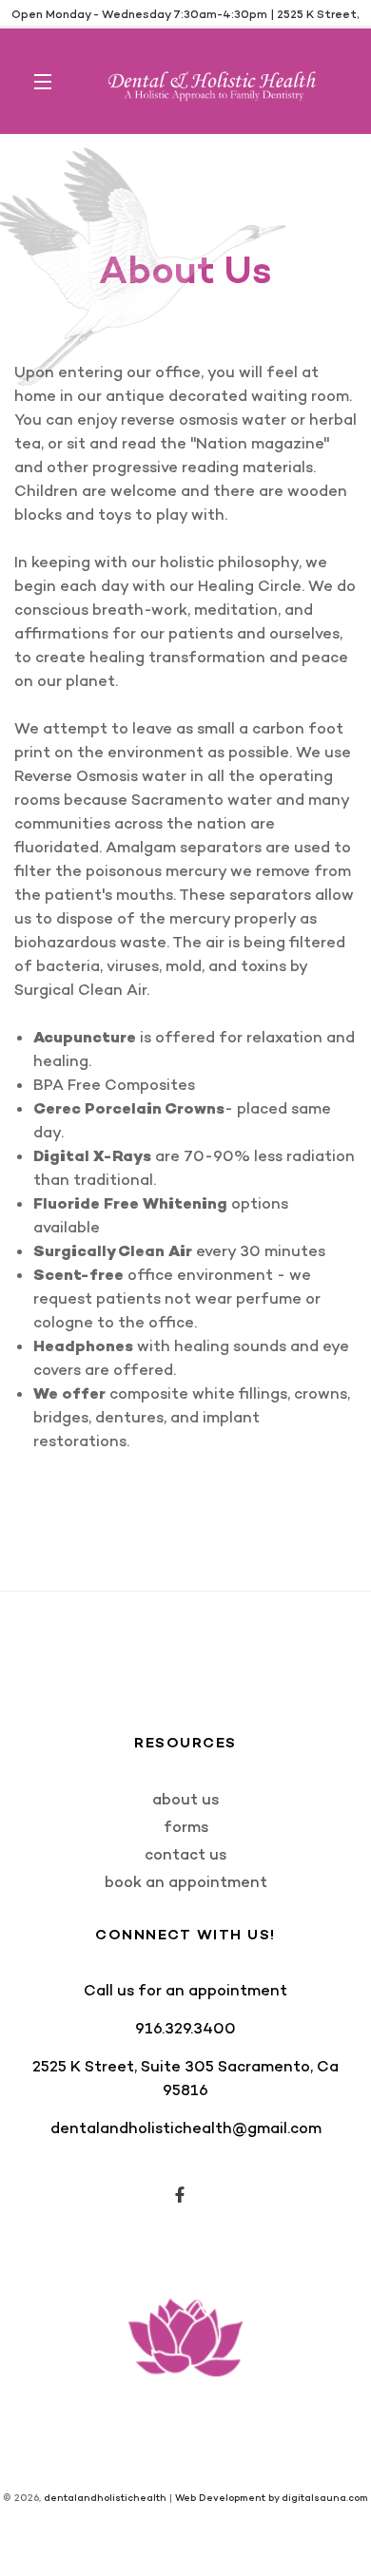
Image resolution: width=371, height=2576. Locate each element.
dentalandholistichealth (105, 2498)
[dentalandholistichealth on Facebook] (182, 2195)
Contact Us (185, 1854)
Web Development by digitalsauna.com (272, 2498)
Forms (186, 1827)
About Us (185, 1799)
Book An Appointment (186, 1882)
